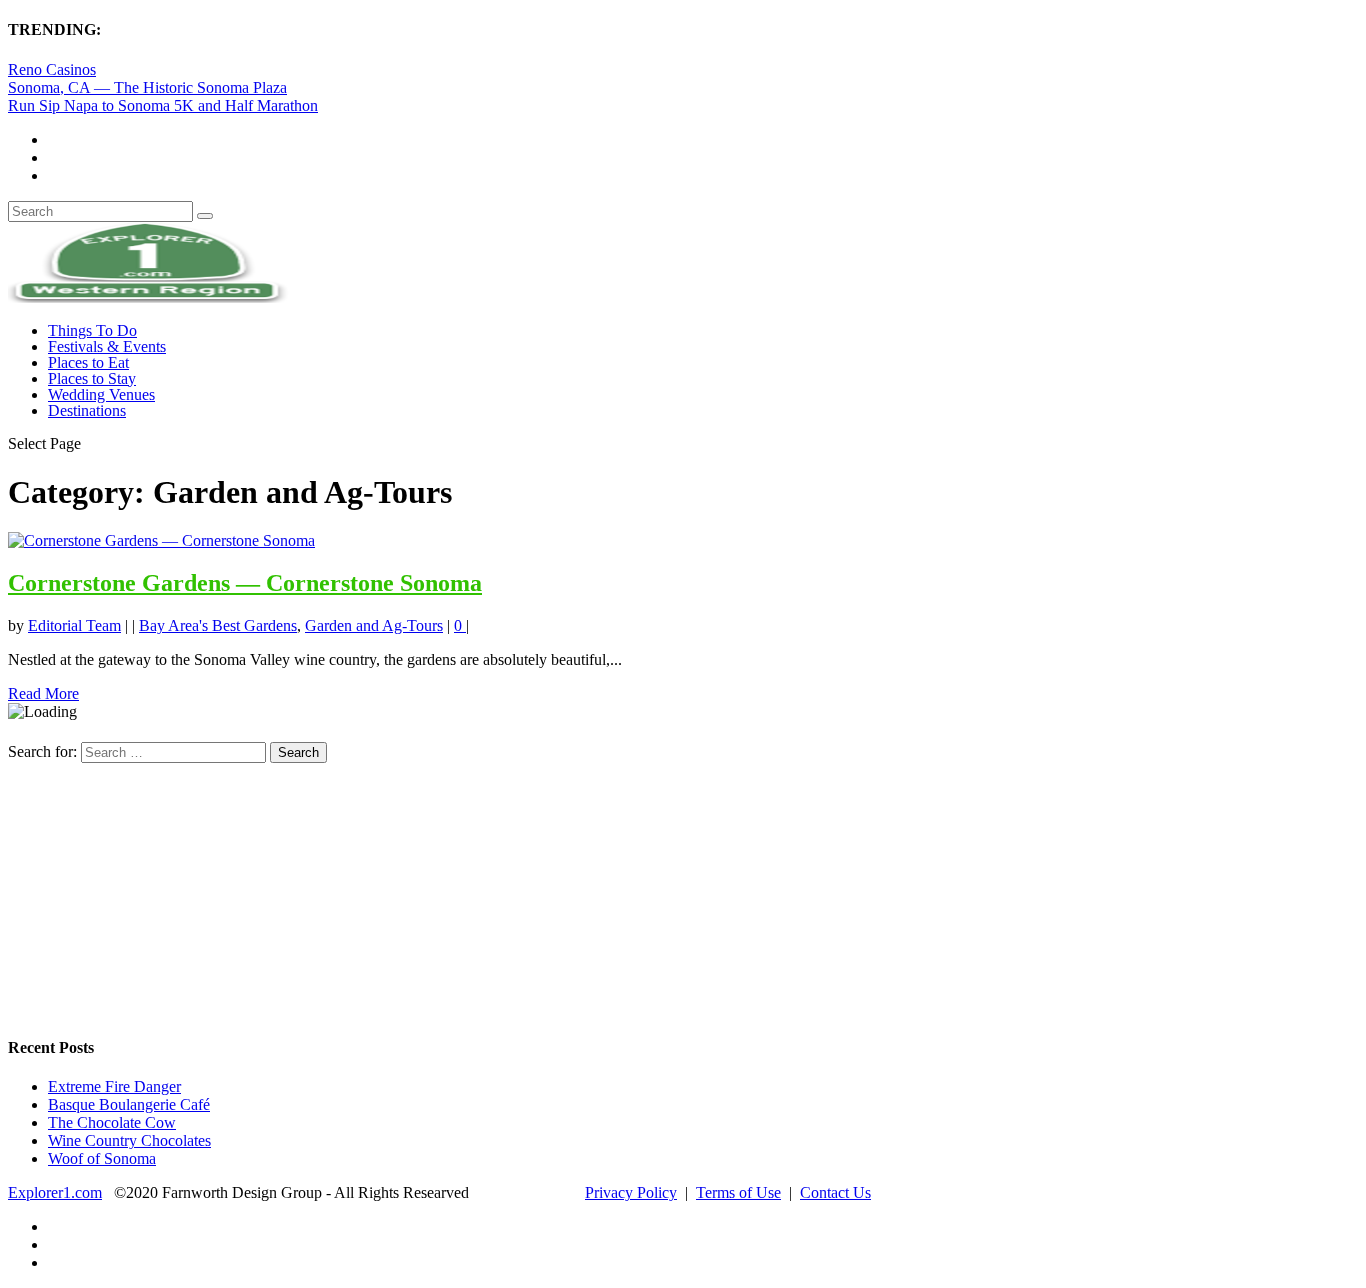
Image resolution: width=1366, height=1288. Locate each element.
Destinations (87, 410)
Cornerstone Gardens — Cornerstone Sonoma (245, 583)
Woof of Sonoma (102, 1158)
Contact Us (835, 1192)
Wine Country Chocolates (129, 1140)
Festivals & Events (107, 346)
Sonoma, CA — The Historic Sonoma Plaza (147, 87)
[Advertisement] (158, 888)
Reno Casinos (52, 69)
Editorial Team (74, 625)
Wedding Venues (101, 394)
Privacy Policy (631, 1192)
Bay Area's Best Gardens (218, 625)
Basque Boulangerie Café (129, 1104)
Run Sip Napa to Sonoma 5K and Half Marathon (163, 105)
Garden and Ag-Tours (374, 625)
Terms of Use (738, 1192)
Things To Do (92, 330)
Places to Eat (88, 362)
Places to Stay (92, 378)
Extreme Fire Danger (114, 1086)
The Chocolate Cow (112, 1122)
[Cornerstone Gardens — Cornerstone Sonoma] (161, 540)
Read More (43, 693)
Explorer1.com (55, 1192)
